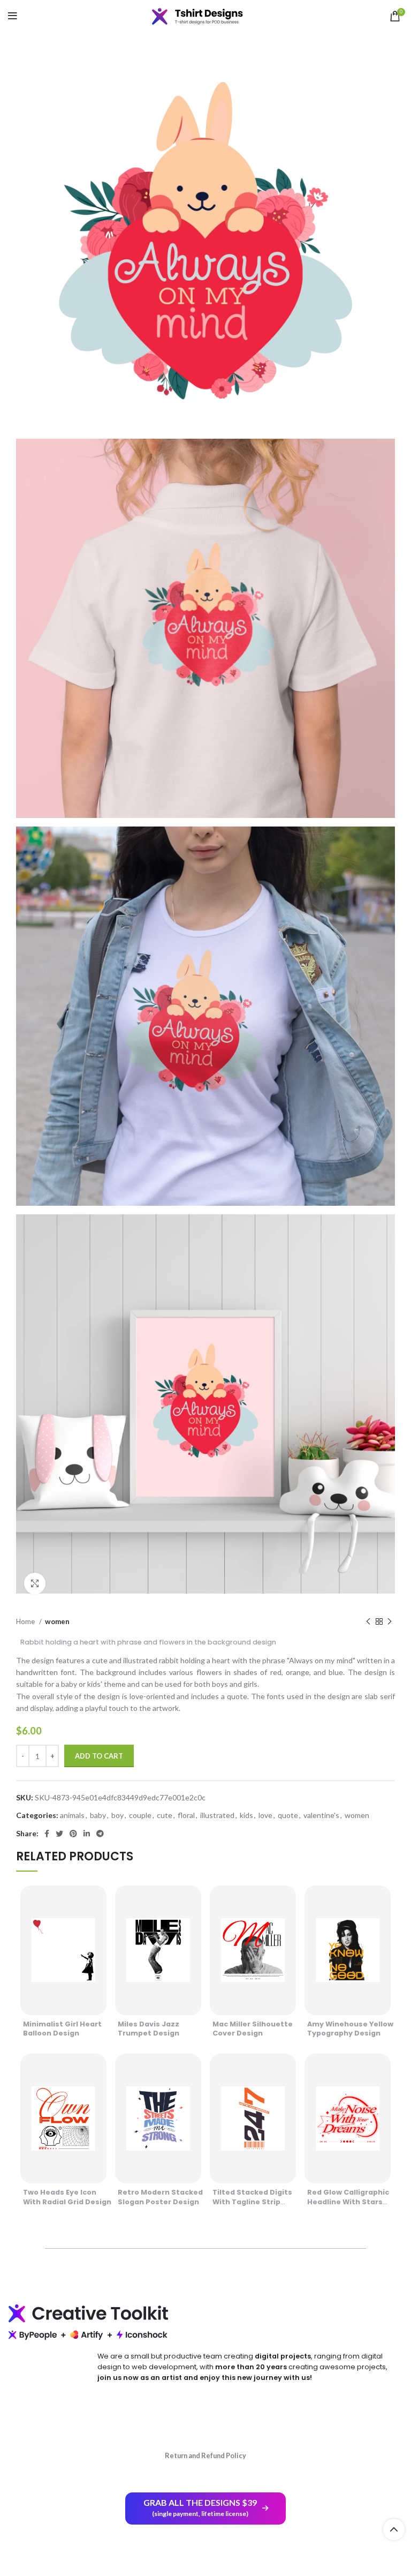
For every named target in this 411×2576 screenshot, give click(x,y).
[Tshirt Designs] (205, 16)
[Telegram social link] (100, 1834)
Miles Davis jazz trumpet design (149, 2029)
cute (165, 1815)
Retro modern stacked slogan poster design (160, 2197)
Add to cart (99, 1756)
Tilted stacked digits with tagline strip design (252, 2202)
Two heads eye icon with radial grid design (67, 2197)
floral (186, 1815)
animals (72, 1815)
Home (26, 1621)
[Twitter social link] (59, 1834)
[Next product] (390, 1622)
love (265, 1815)
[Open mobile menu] (13, 16)
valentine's (321, 1815)
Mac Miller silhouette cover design (253, 2029)
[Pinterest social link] (73, 1834)
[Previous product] (368, 1622)
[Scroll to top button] (394, 2529)
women (57, 1621)
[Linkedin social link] (87, 1834)
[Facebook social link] (47, 1834)
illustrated (217, 1815)
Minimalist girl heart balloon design (62, 2029)
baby (98, 1815)
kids (246, 1815)
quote (288, 1815)
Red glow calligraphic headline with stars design (348, 2202)
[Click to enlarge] (35, 1583)
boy (117, 1815)
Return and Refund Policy (205, 2455)
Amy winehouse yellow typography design (350, 2029)
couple (140, 1815)
